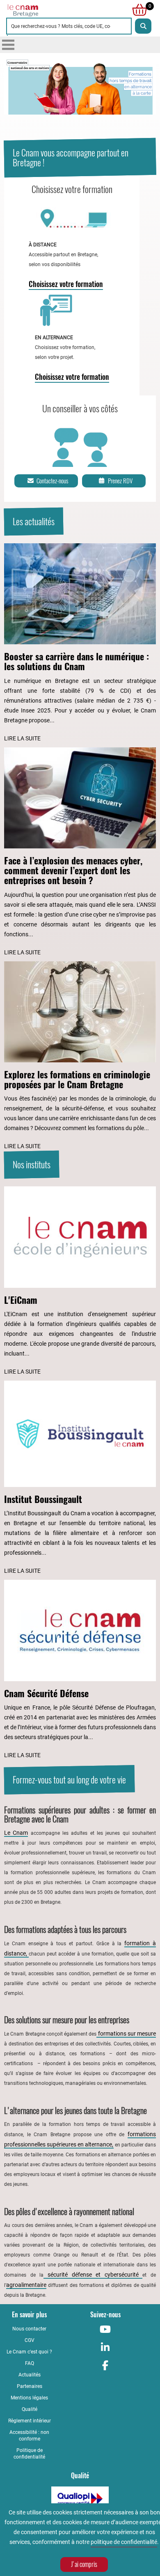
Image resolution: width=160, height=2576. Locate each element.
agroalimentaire (26, 2285)
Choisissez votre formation (66, 284)
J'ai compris (84, 2564)
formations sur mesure (126, 2034)
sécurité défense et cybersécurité (93, 2275)
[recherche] (143, 26)
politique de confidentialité (124, 2542)
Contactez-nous (52, 481)
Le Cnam (16, 1833)
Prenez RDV (120, 481)
